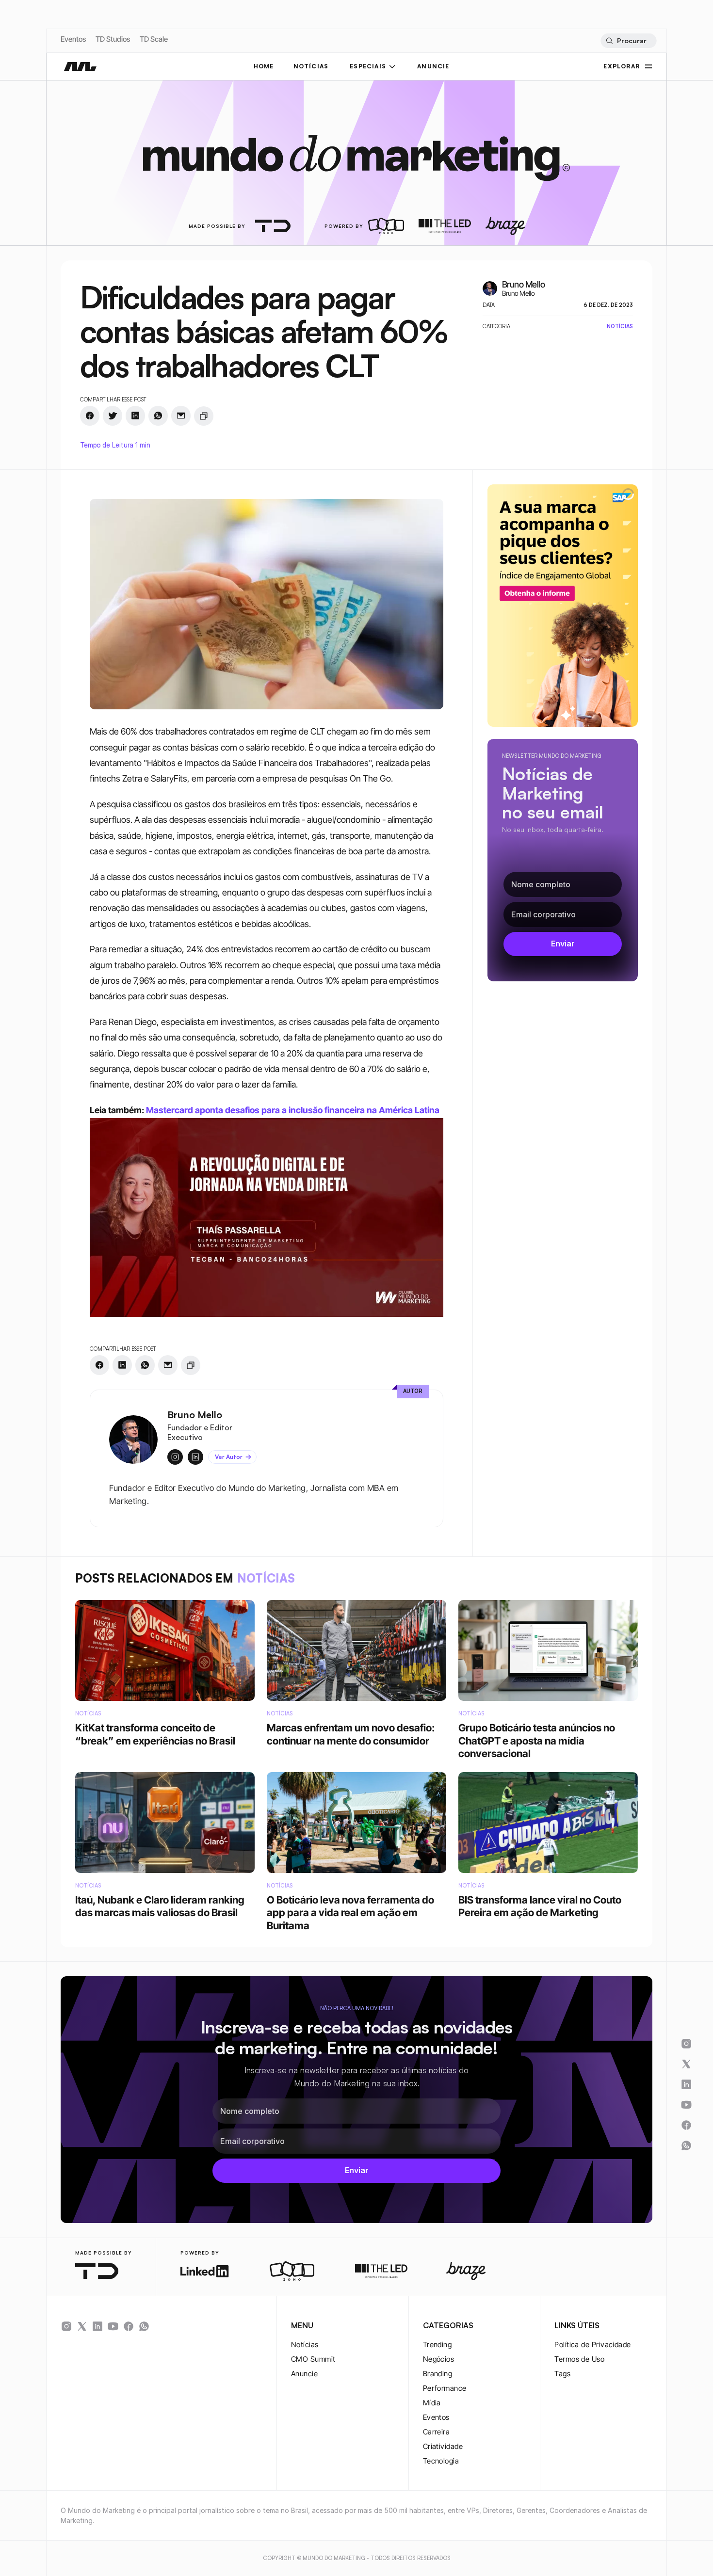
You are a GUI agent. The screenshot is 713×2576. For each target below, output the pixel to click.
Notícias (305, 2344)
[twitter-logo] (82, 2326)
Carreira (437, 2432)
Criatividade (443, 2446)
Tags (562, 2374)
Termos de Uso (579, 2359)
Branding (438, 2374)
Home (264, 66)
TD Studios (113, 39)
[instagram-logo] (66, 2326)
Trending (438, 2344)
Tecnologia (441, 2461)
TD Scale (154, 39)
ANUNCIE (433, 66)
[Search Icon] (628, 41)
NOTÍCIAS (311, 66)
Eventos (73, 39)
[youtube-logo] (113, 2326)
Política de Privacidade (592, 2344)
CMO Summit (313, 2359)
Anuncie (304, 2374)
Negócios (439, 2359)
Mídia (432, 2403)
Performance (445, 2388)
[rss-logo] (129, 2326)
